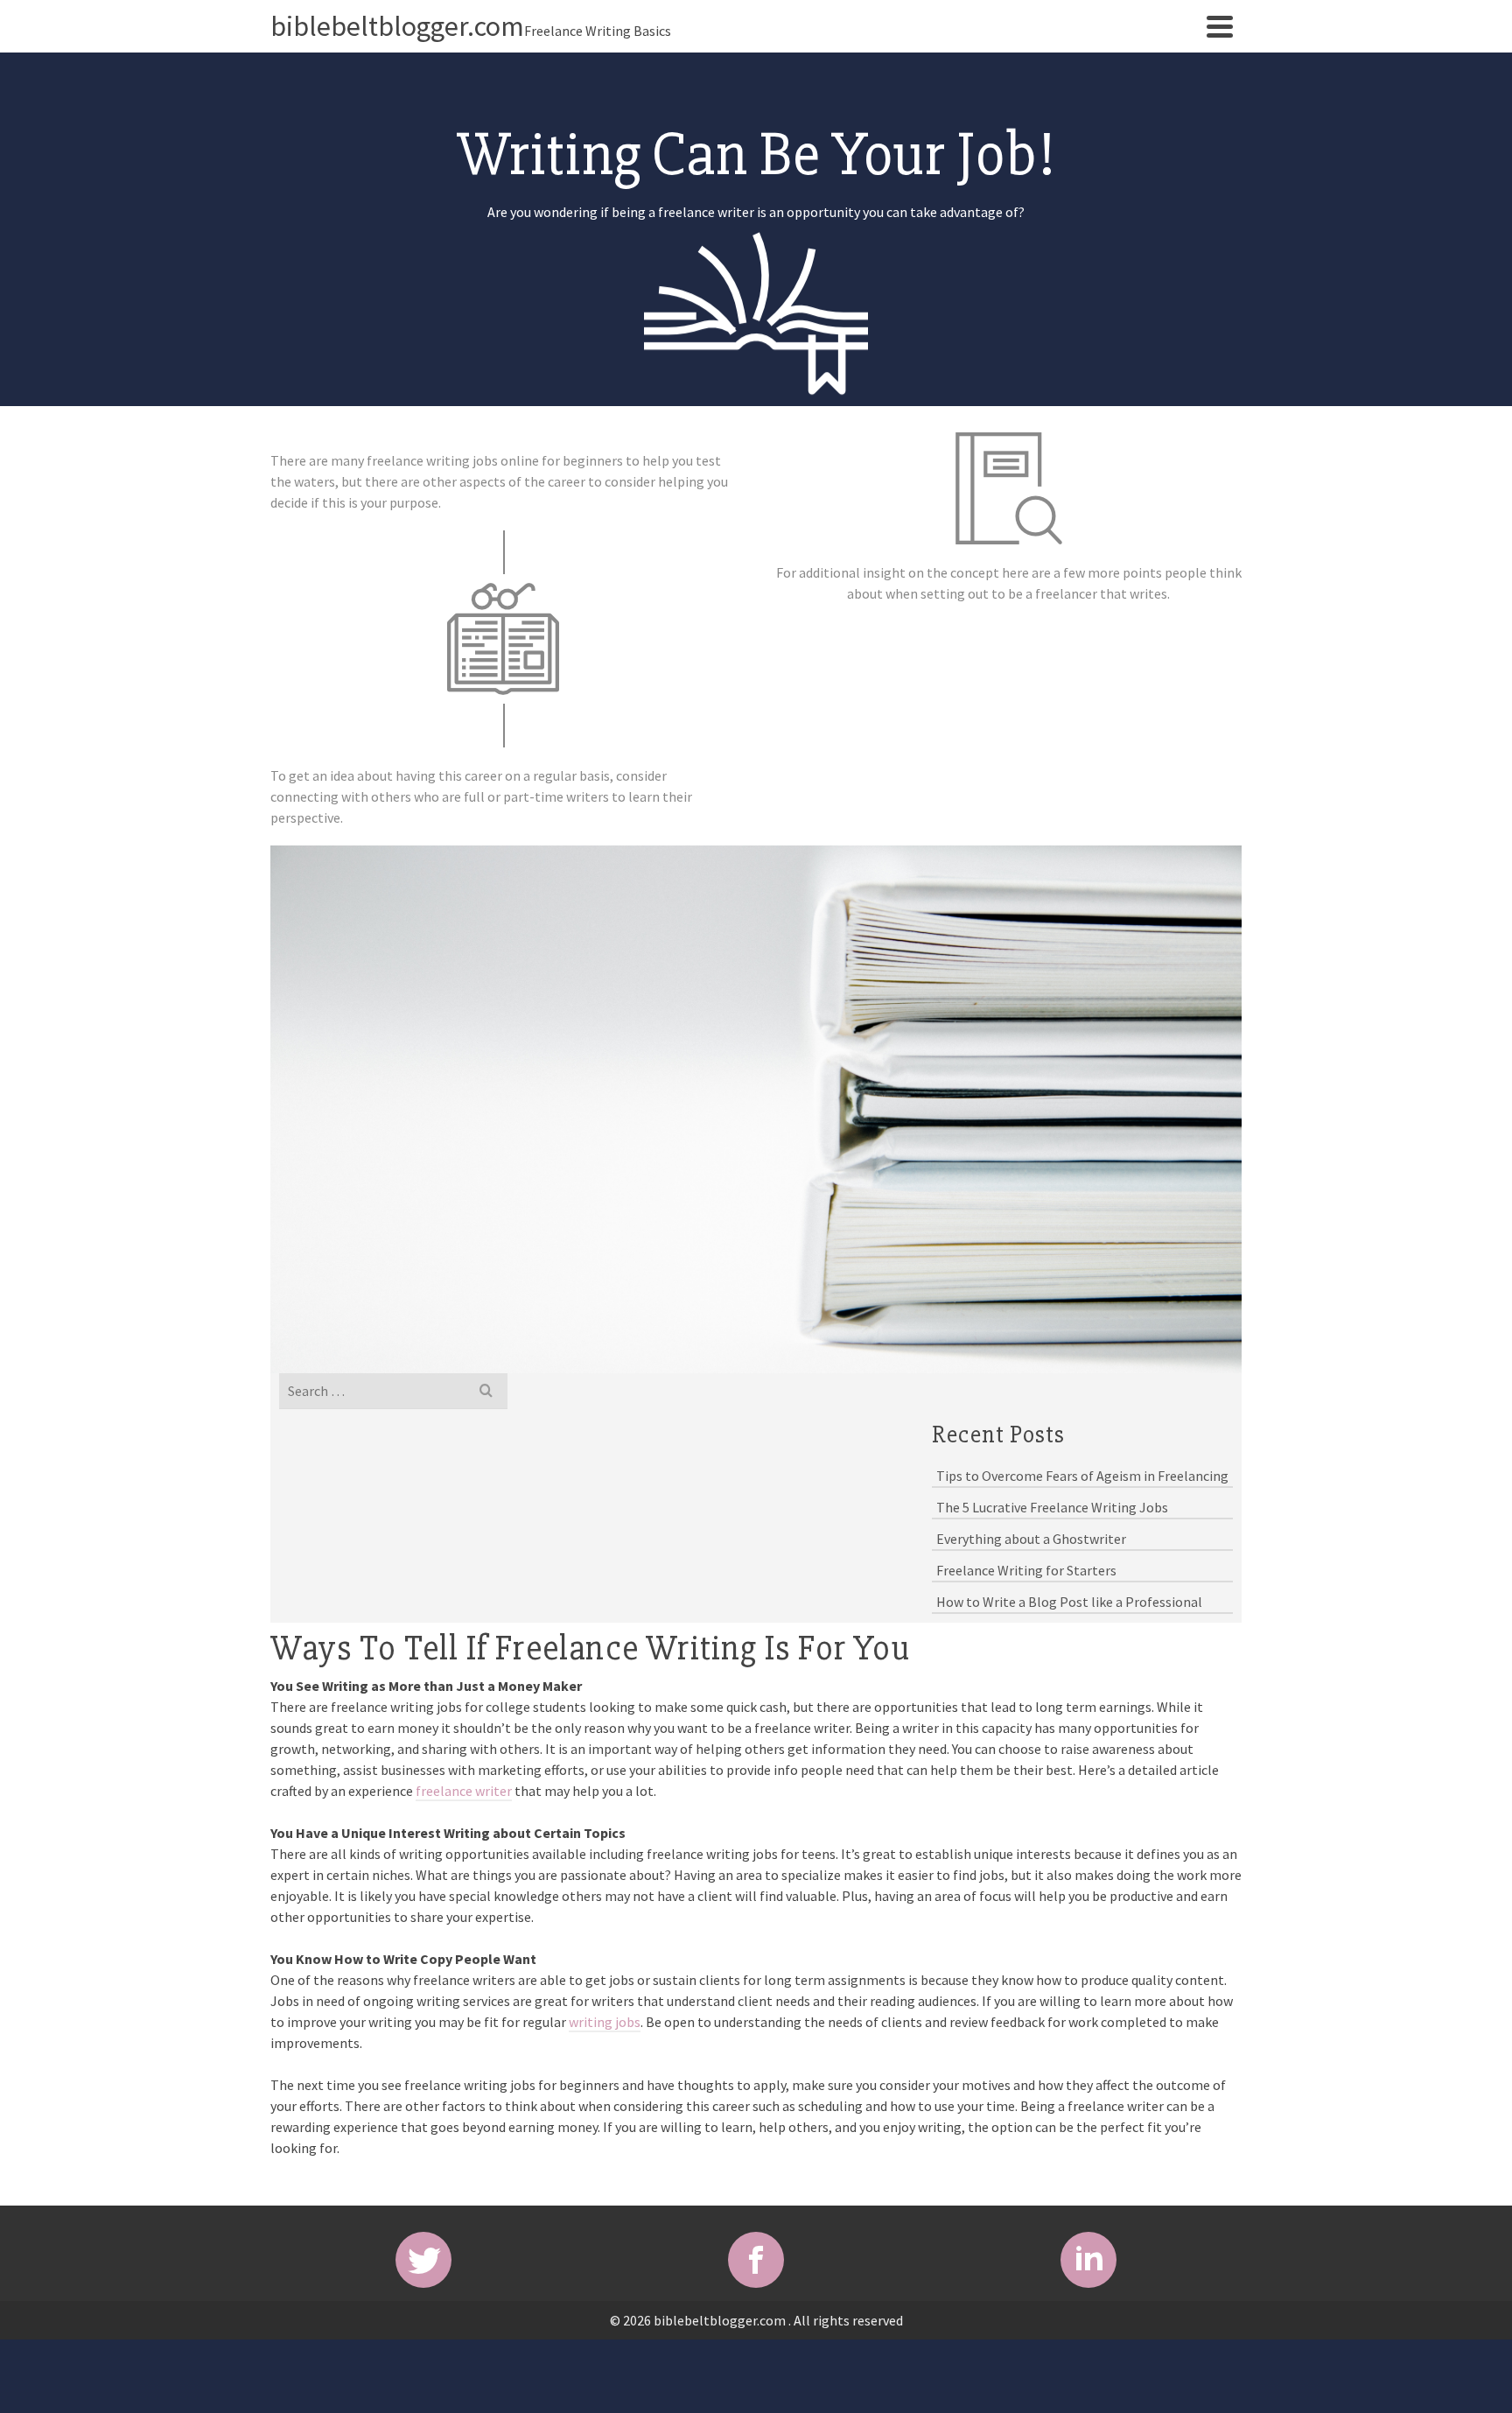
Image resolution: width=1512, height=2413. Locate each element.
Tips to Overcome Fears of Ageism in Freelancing (1082, 1476)
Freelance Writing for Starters (1026, 1570)
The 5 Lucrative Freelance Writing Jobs (1052, 1507)
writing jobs (605, 2022)
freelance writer (464, 1791)
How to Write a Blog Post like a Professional (1069, 1602)
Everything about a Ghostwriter (1031, 1539)
